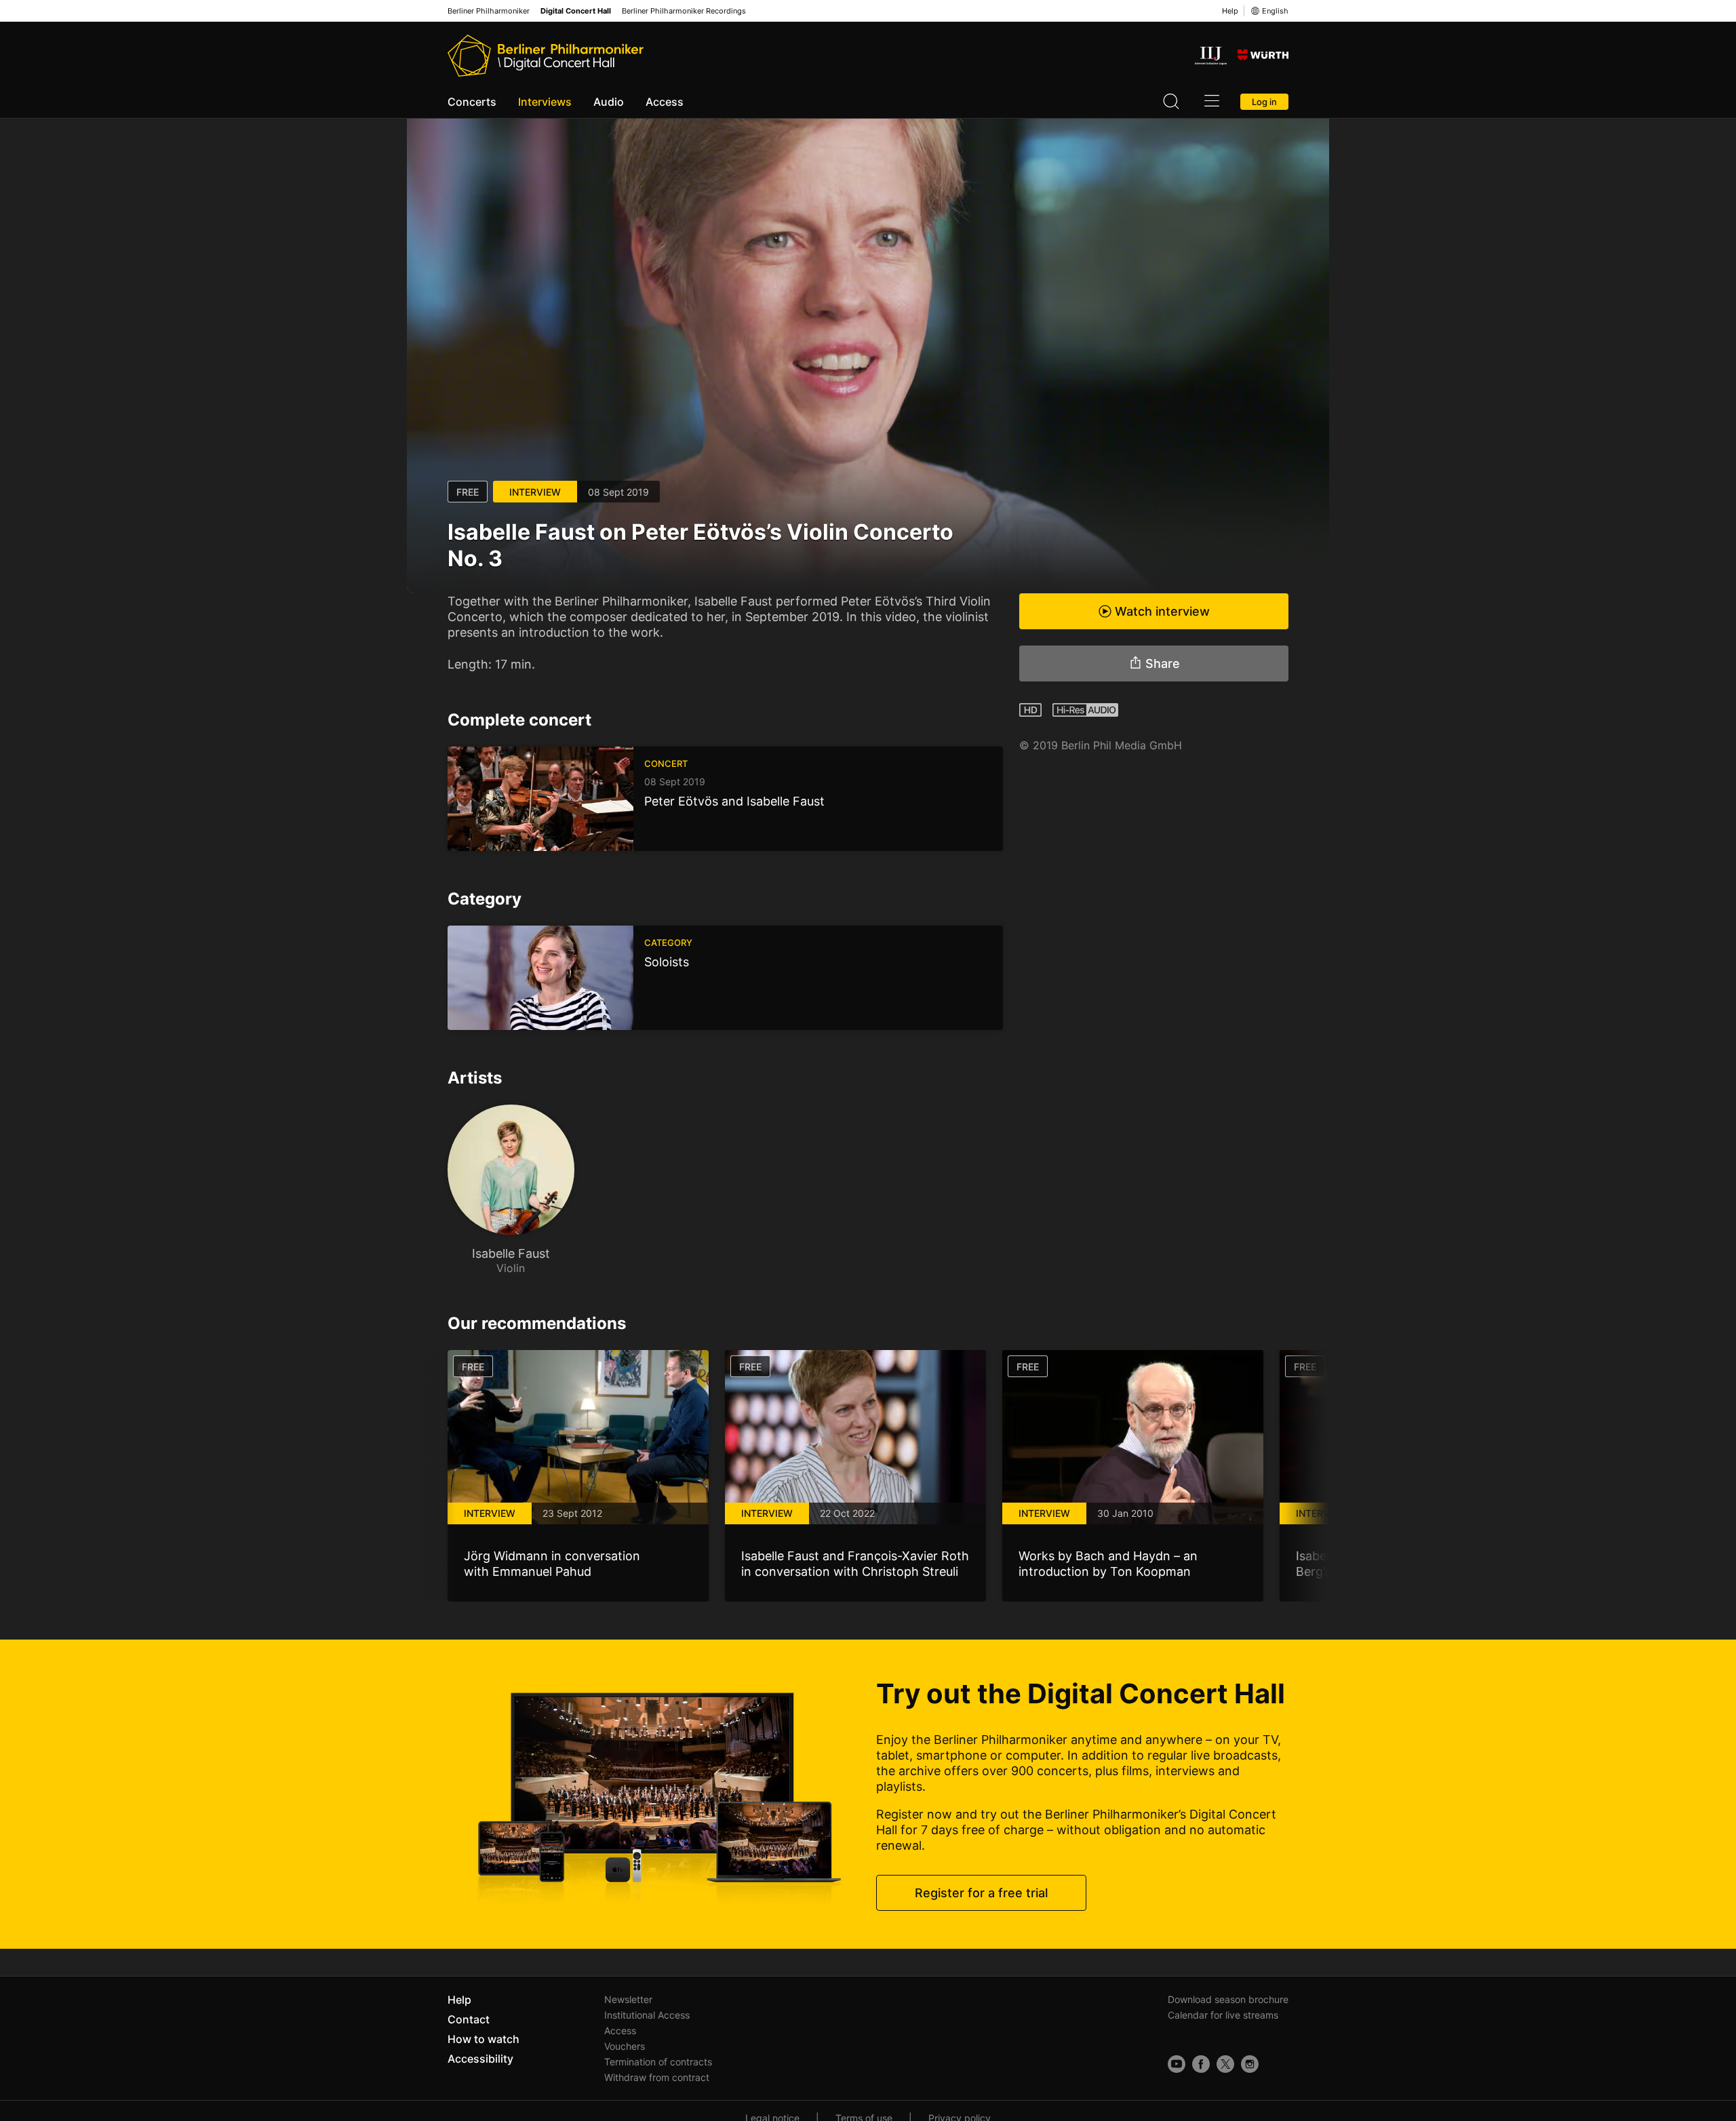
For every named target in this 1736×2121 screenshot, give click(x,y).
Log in (1264, 102)
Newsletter (628, 1999)
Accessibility (480, 2059)
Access (665, 102)
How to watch (484, 2039)
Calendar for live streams (1223, 2015)
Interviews (545, 102)
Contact (469, 2019)
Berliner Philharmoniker (489, 11)
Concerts (472, 102)
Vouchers (625, 2046)
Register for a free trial (981, 1893)
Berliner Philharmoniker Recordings (684, 11)
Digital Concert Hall (576, 11)
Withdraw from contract (657, 2077)
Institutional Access (647, 2015)
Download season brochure (1228, 1999)
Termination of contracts (658, 2062)
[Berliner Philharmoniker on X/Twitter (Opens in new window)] (1225, 2064)
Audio (609, 102)
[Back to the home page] (546, 56)
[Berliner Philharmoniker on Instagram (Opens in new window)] (1250, 2064)
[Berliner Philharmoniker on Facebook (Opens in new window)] (1201, 2064)
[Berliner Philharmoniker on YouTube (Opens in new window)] (1177, 2064)
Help (1230, 11)
